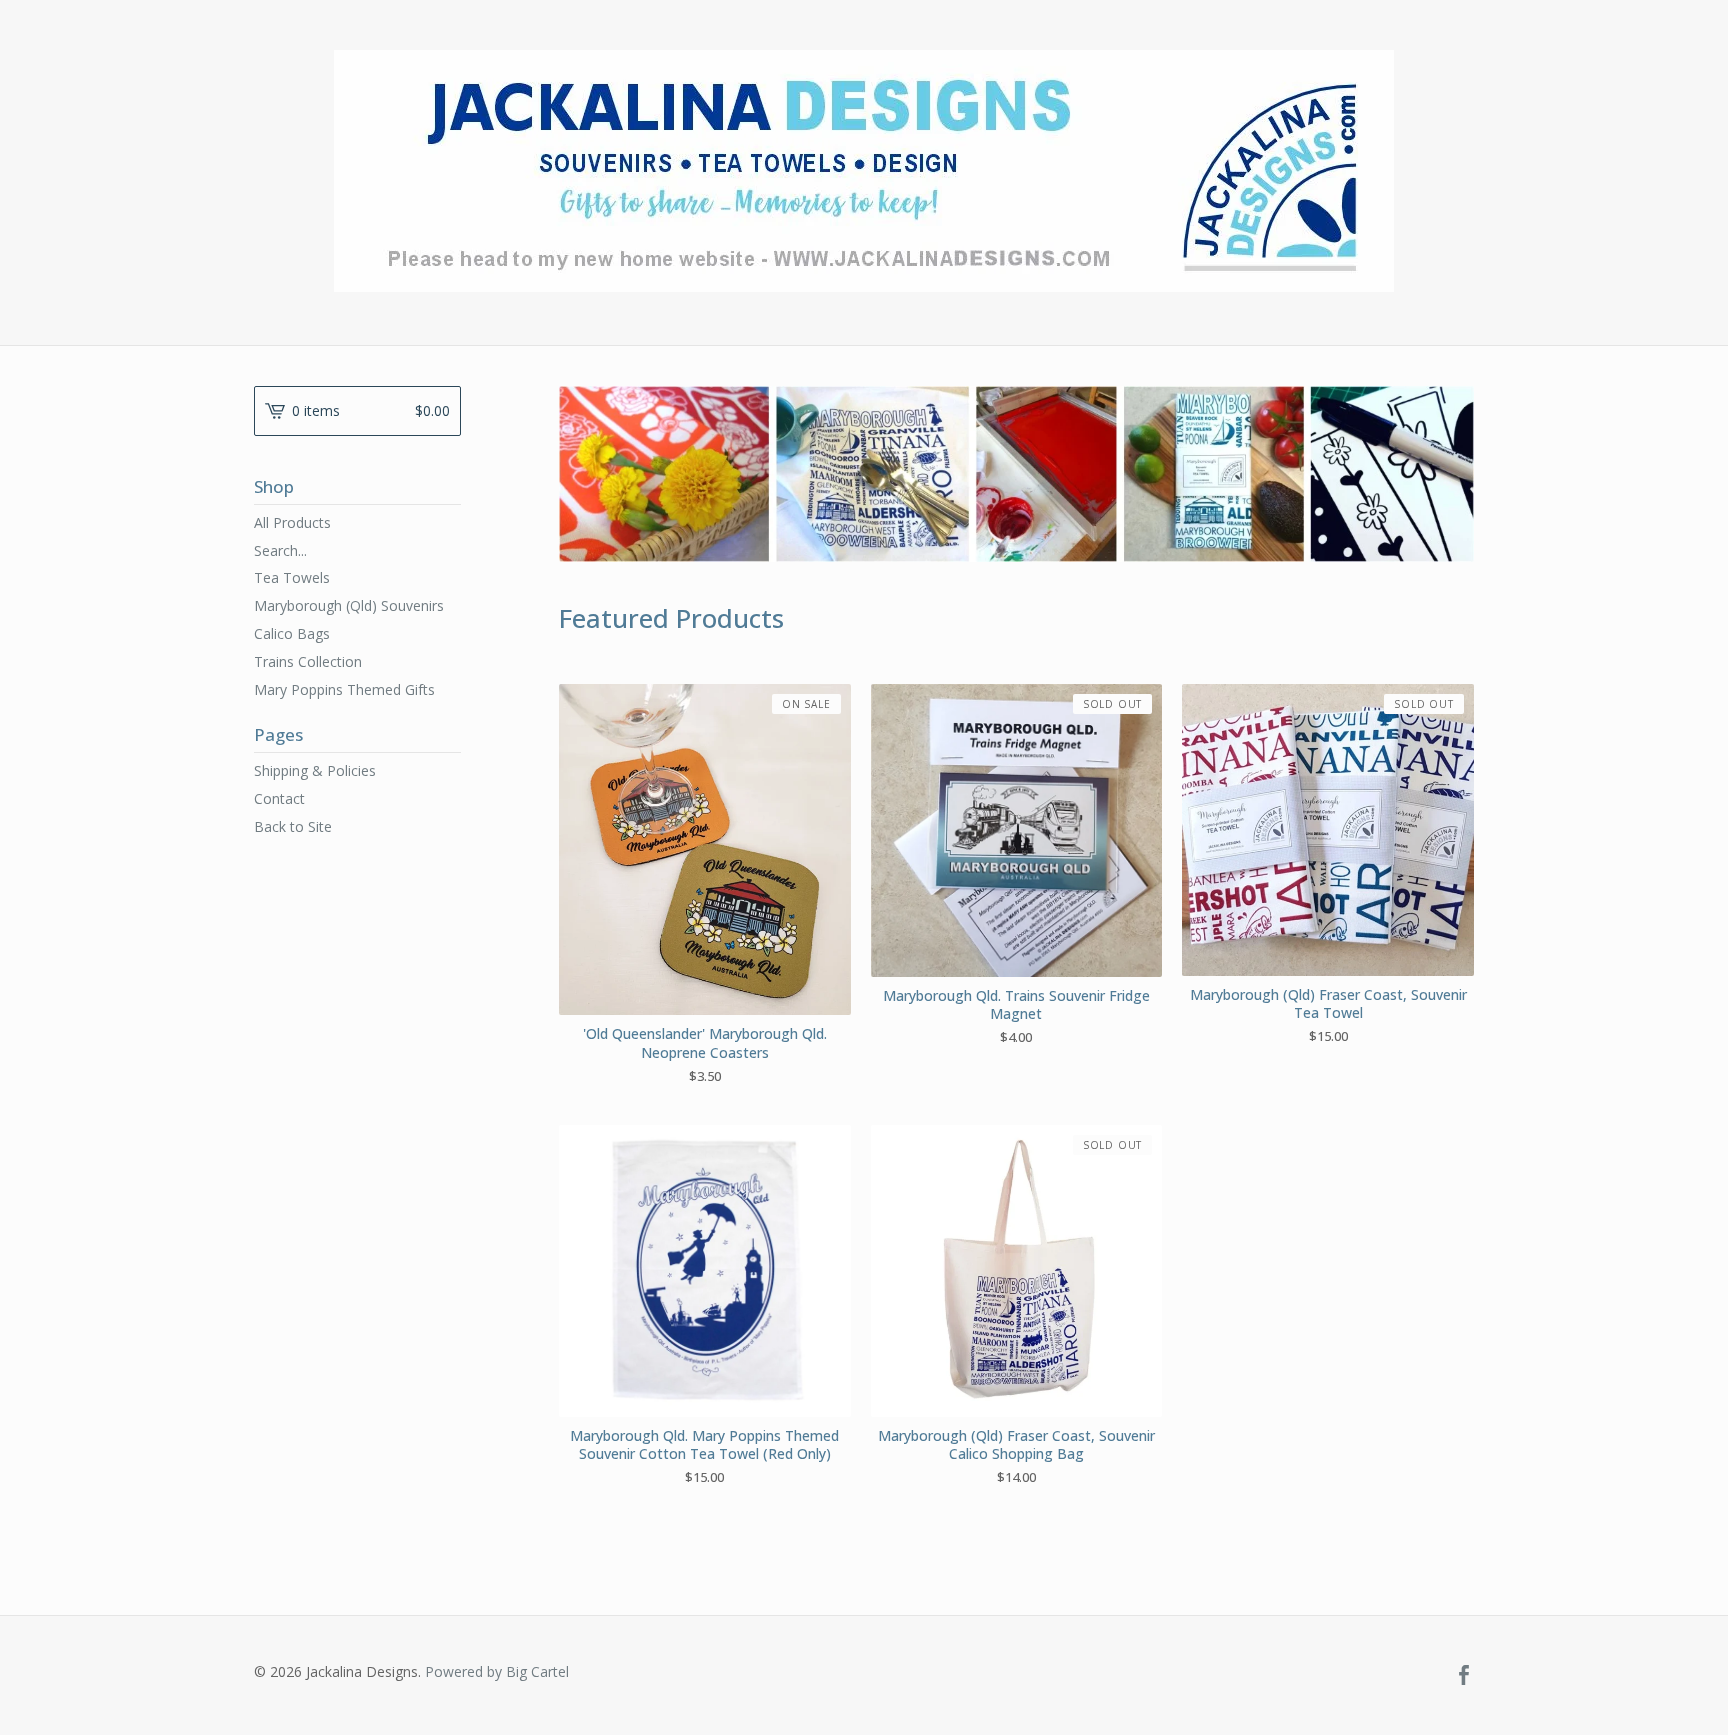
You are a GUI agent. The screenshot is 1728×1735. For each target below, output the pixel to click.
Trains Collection (308, 661)
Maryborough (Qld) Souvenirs (349, 605)
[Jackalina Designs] (864, 171)
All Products (292, 522)
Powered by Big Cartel (497, 1671)
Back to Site (293, 826)
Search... (280, 551)
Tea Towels (292, 577)
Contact (279, 798)
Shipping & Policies (315, 770)
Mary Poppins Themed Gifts (344, 689)
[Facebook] (1464, 1676)
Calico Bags (292, 633)
